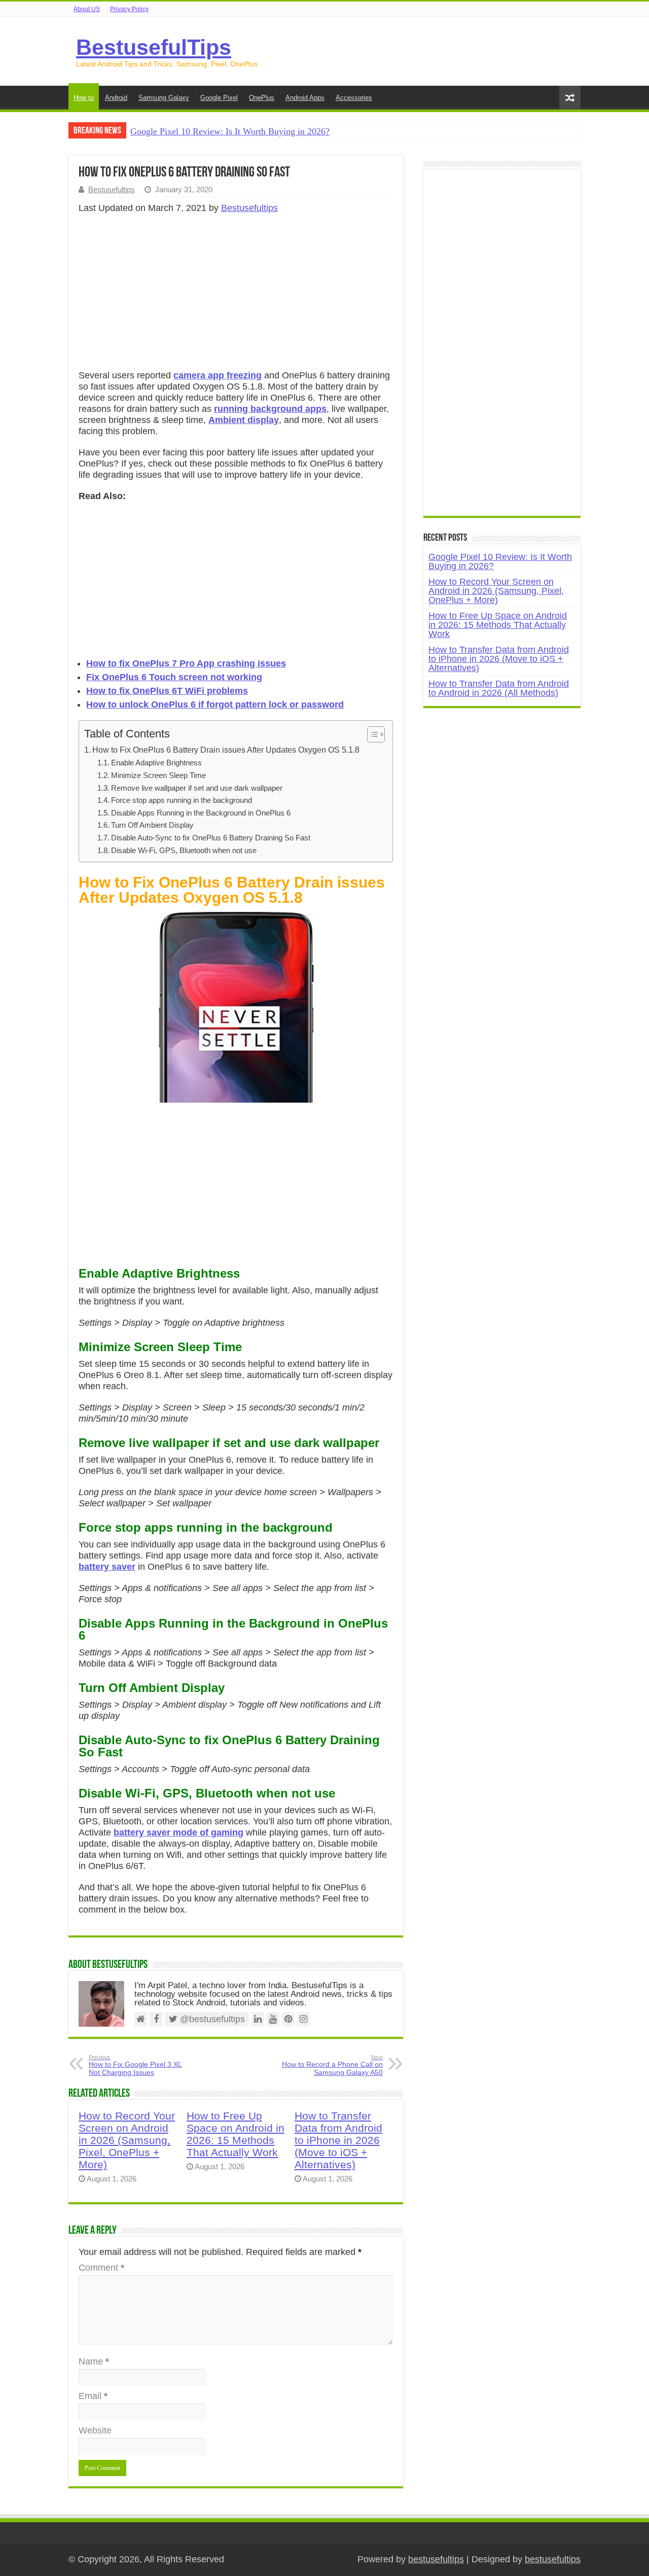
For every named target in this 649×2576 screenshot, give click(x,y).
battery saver (107, 1567)
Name (94, 2361)
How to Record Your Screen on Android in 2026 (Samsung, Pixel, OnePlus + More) (127, 2140)
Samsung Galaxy (164, 98)
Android (116, 98)
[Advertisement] (236, 295)
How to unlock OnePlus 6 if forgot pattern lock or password (215, 704)
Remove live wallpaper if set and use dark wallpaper (197, 788)
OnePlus (262, 98)
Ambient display (244, 420)
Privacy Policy (129, 9)
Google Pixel (219, 98)
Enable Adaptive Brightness (156, 763)
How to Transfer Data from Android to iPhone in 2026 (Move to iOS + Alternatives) (338, 2140)
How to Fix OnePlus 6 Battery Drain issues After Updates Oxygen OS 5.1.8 (226, 750)
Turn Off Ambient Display (152, 825)
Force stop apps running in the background (182, 800)
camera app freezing (218, 375)
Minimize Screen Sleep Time (158, 775)
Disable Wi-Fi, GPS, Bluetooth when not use (184, 851)
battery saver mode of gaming (178, 1832)
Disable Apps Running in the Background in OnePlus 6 (201, 813)
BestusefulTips (154, 47)
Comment (101, 2268)
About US (87, 9)
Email (93, 2396)
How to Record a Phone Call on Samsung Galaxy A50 (332, 2065)
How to (84, 98)
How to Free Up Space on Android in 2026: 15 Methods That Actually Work (236, 2134)
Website (95, 2430)
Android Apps (305, 98)
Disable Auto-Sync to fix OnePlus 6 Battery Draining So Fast (211, 838)
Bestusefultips (112, 189)
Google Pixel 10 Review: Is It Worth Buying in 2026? (230, 131)
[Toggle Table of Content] (371, 734)
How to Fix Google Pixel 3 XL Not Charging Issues (135, 2065)
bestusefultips (436, 2559)
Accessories (354, 98)
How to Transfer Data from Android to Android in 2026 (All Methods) (499, 688)
